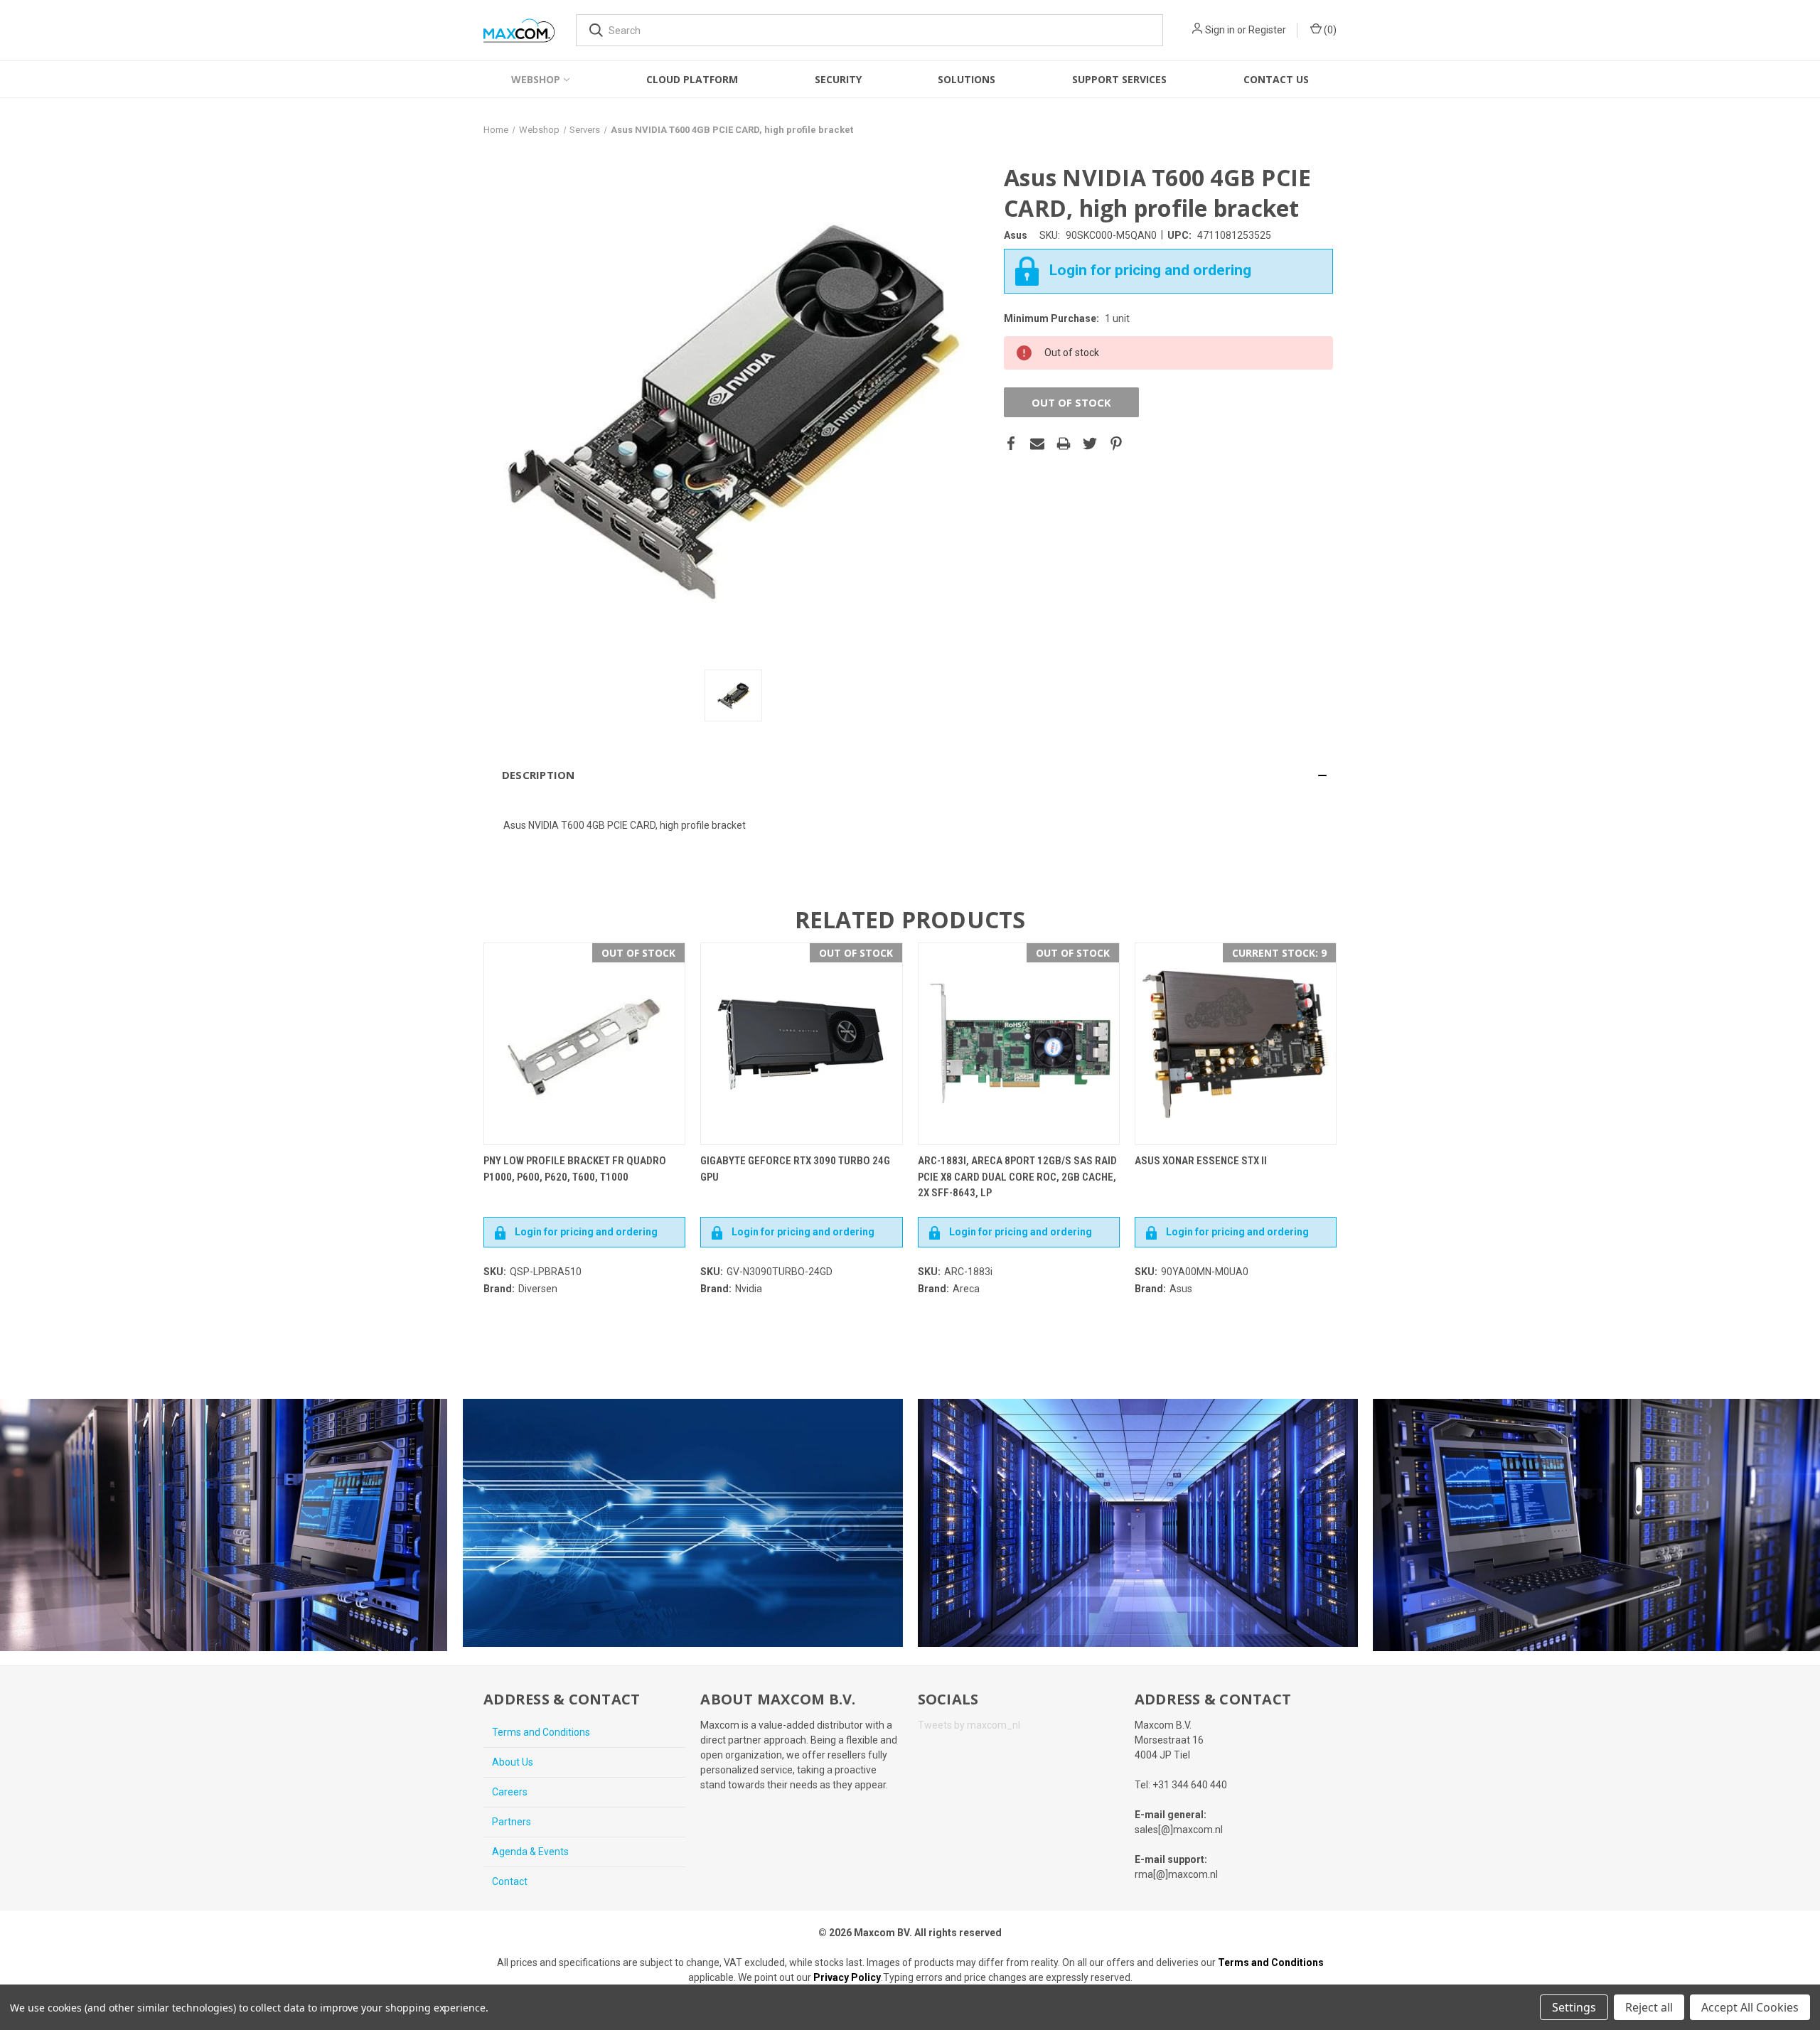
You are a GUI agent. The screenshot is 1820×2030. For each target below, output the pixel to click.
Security (838, 79)
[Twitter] (1090, 444)
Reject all (1649, 2007)
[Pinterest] (1116, 444)
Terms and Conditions (541, 1732)
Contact (510, 1881)
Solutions (967, 79)
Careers (510, 1792)
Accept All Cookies (1750, 2007)
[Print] (1064, 444)
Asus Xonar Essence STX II (1201, 1161)
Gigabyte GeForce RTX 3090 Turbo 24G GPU (795, 1169)
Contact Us (1276, 79)
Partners (512, 1822)
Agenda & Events (530, 1852)
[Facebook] (1011, 444)
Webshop (536, 79)
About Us (513, 1762)
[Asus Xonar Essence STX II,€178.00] (1236, 1044)
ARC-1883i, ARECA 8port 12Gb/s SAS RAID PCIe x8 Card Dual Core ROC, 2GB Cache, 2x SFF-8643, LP (1017, 1177)
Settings (1574, 2007)
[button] (910, 775)
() (1329, 30)
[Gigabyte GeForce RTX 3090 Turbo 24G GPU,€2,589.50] (801, 1044)
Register (1267, 30)
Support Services (1119, 79)
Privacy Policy (847, 1977)
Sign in (1220, 30)
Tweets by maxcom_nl (969, 1725)
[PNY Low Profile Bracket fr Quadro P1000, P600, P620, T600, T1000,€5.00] (584, 1044)
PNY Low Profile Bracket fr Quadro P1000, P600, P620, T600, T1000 (575, 1169)
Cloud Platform (692, 79)
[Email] (1037, 444)
